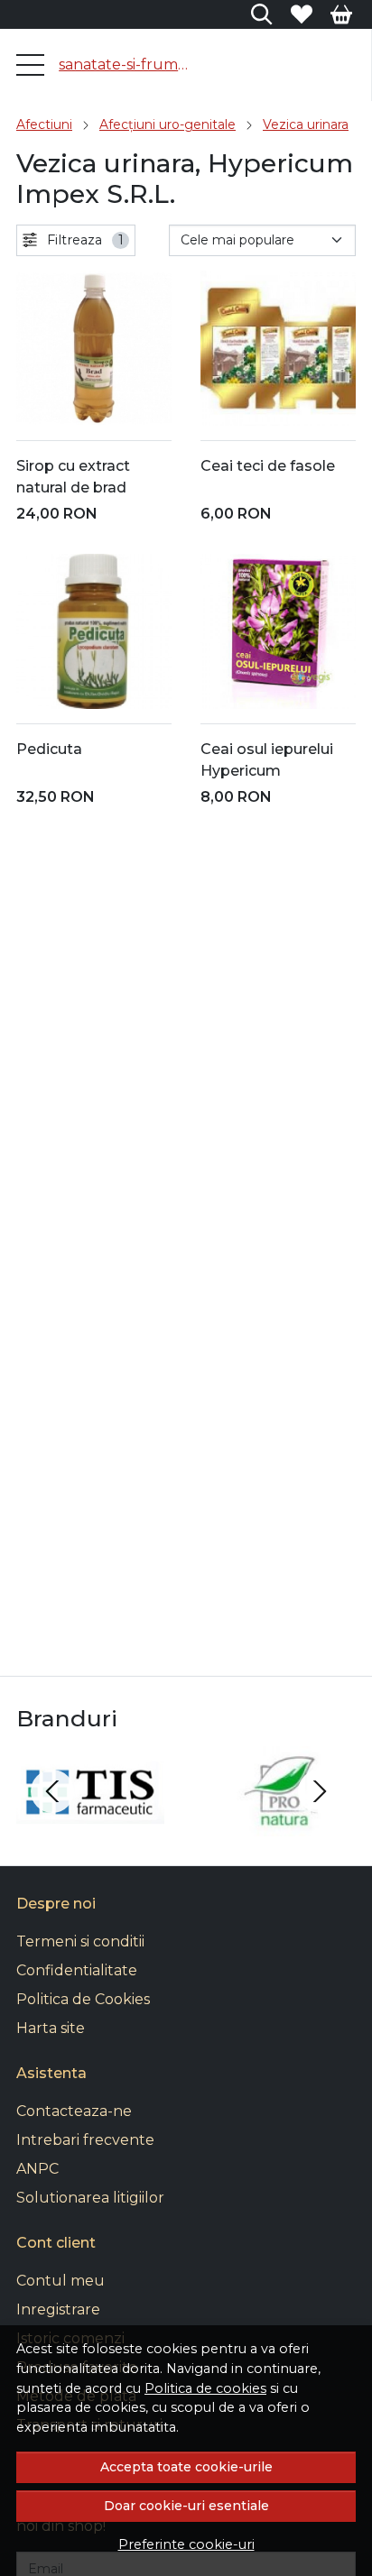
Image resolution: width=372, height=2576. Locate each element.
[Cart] (341, 14)
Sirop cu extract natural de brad (73, 477)
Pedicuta (49, 749)
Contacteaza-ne (74, 2111)
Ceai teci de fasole (268, 466)
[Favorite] (302, 14)
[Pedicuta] (94, 631)
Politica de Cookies (83, 1999)
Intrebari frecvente (85, 2140)
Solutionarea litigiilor (90, 2198)
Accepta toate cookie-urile (186, 2467)
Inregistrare (58, 2309)
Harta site (51, 2028)
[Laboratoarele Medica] (282, 1825)
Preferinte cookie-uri (186, 2544)
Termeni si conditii (80, 1941)
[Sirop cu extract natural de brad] (94, 348)
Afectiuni (44, 124)
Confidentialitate (77, 1970)
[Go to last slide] (52, 1791)
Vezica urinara (306, 124)
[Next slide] (320, 1791)
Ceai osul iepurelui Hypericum (267, 760)
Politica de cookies (205, 2388)
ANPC (37, 2169)
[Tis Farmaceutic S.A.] (90, 1825)
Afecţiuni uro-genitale (167, 124)
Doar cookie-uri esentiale (186, 2506)
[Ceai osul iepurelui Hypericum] (278, 631)
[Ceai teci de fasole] (278, 348)
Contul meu (60, 2281)
